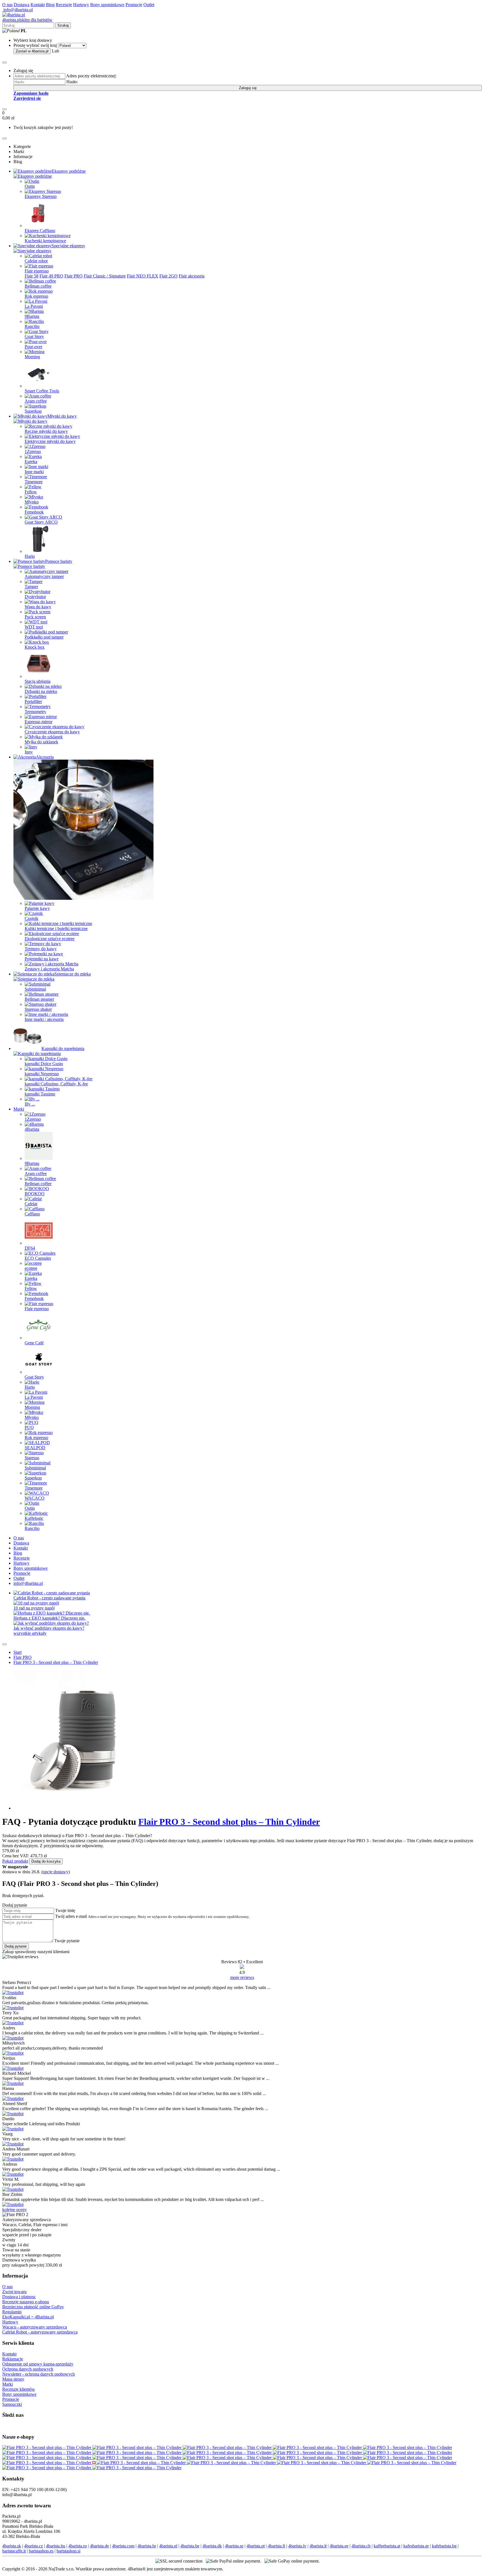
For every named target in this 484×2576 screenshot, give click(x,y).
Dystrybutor (35, 597)
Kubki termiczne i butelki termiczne (56, 929)
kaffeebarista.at (387, 2546)
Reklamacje (13, 2359)
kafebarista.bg (444, 2546)
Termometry (35, 712)
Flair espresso (37, 271)
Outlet (149, 5)
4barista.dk (212, 2546)
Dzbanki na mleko (41, 691)
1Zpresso (33, 451)
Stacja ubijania (38, 681)
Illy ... (30, 1104)
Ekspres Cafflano (40, 231)
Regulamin (12, 2312)
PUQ (29, 1427)
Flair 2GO (168, 276)
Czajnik (32, 918)
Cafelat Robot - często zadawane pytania (49, 1598)
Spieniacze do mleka (73, 974)
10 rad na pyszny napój (34, 1608)
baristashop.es (41, 2551)
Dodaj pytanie (16, 1946)
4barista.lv (297, 2546)
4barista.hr (147, 2546)
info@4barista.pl (18, 10)
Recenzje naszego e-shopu (26, 2302)
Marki (19, 1109)
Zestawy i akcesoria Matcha (49, 969)
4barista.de (99, 2546)
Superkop (33, 411)
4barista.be (190, 2546)
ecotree (31, 1268)
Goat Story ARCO (41, 522)
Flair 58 (32, 276)
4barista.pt (256, 2546)
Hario (30, 556)
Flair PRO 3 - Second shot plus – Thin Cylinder (56, 1662)
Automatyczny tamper (44, 576)
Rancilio (32, 326)
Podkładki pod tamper (44, 637)
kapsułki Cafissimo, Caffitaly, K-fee (56, 1084)
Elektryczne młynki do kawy (50, 441)
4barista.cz (33, 2546)
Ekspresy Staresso (41, 196)
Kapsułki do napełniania (63, 1048)
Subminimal (35, 989)
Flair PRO (74, 276)
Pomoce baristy (59, 561)
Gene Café (34, 1343)
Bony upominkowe (107, 5)
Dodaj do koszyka (46, 1861)
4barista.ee (339, 2546)
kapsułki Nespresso (42, 1074)
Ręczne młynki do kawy (46, 431)
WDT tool (34, 627)
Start (18, 1652)
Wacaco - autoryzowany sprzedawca (35, 2327)
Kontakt (38, 5)
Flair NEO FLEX (143, 276)
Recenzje (64, 5)
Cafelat (31, 1204)
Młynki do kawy (62, 416)
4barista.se (234, 2546)
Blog (50, 5)
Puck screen (35, 617)
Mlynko (32, 502)
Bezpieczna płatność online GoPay (33, 2307)
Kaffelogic (34, 1518)
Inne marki (34, 472)
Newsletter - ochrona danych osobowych (39, 2374)
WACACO (35, 1498)
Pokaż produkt (15, 1861)
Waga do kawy (38, 607)
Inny (29, 752)
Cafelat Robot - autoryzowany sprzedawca (40, 2332)
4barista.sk (12, 2546)
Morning (32, 357)
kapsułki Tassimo (40, 1094)
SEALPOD (35, 1448)
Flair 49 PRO (51, 276)
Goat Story (34, 337)
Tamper (31, 587)
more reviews (242, 1977)
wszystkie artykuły (30, 1633)
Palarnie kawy (37, 908)
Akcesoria (45, 757)
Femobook (34, 512)
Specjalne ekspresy (68, 246)
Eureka (31, 462)
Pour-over (33, 347)
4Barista (32, 1129)
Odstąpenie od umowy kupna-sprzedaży (38, 2364)
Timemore (34, 482)
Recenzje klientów (19, 2389)
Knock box (35, 647)
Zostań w (32, 51)
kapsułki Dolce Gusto (44, 1064)
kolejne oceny (15, 2210)
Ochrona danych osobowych (28, 2369)
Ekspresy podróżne (69, 171)
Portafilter (33, 701)
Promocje (134, 5)
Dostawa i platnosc (19, 2297)
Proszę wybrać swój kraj (35, 45)
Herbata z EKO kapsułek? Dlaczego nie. (49, 1618)
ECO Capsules (38, 1258)
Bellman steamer (39, 999)
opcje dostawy (56, 1872)
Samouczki (12, 2404)
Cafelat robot (36, 261)
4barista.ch (361, 2546)
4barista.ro (78, 2546)
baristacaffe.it (14, 2551)
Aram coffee (36, 401)
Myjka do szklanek (41, 742)
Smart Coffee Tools (42, 391)
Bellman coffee (38, 286)
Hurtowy (81, 5)
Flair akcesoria (192, 276)
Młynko (32, 1417)
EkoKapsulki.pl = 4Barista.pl (28, 2317)
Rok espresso (36, 296)
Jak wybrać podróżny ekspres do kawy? (49, 1628)
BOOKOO (35, 1194)
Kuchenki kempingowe (45, 241)
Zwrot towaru (14, 2292)
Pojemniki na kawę (42, 959)
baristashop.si (68, 2551)
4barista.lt (318, 2546)
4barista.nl (168, 2546)
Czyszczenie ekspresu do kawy (52, 732)
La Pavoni (34, 306)
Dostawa (22, 5)
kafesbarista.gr (416, 2546)
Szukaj (63, 25)
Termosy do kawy (41, 949)
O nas (7, 5)
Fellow (31, 492)
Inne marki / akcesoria (44, 1019)
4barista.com (123, 2546)
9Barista (32, 316)
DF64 (30, 1248)
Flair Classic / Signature (105, 276)
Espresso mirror (39, 722)
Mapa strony (13, 2379)
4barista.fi (276, 2546)
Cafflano (32, 1214)
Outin (30, 186)
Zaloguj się (248, 88)
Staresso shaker (38, 1009)
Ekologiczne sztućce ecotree (50, 939)
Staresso (32, 1458)
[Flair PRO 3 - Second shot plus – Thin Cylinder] (47, 2447)
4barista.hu (56, 2546)
